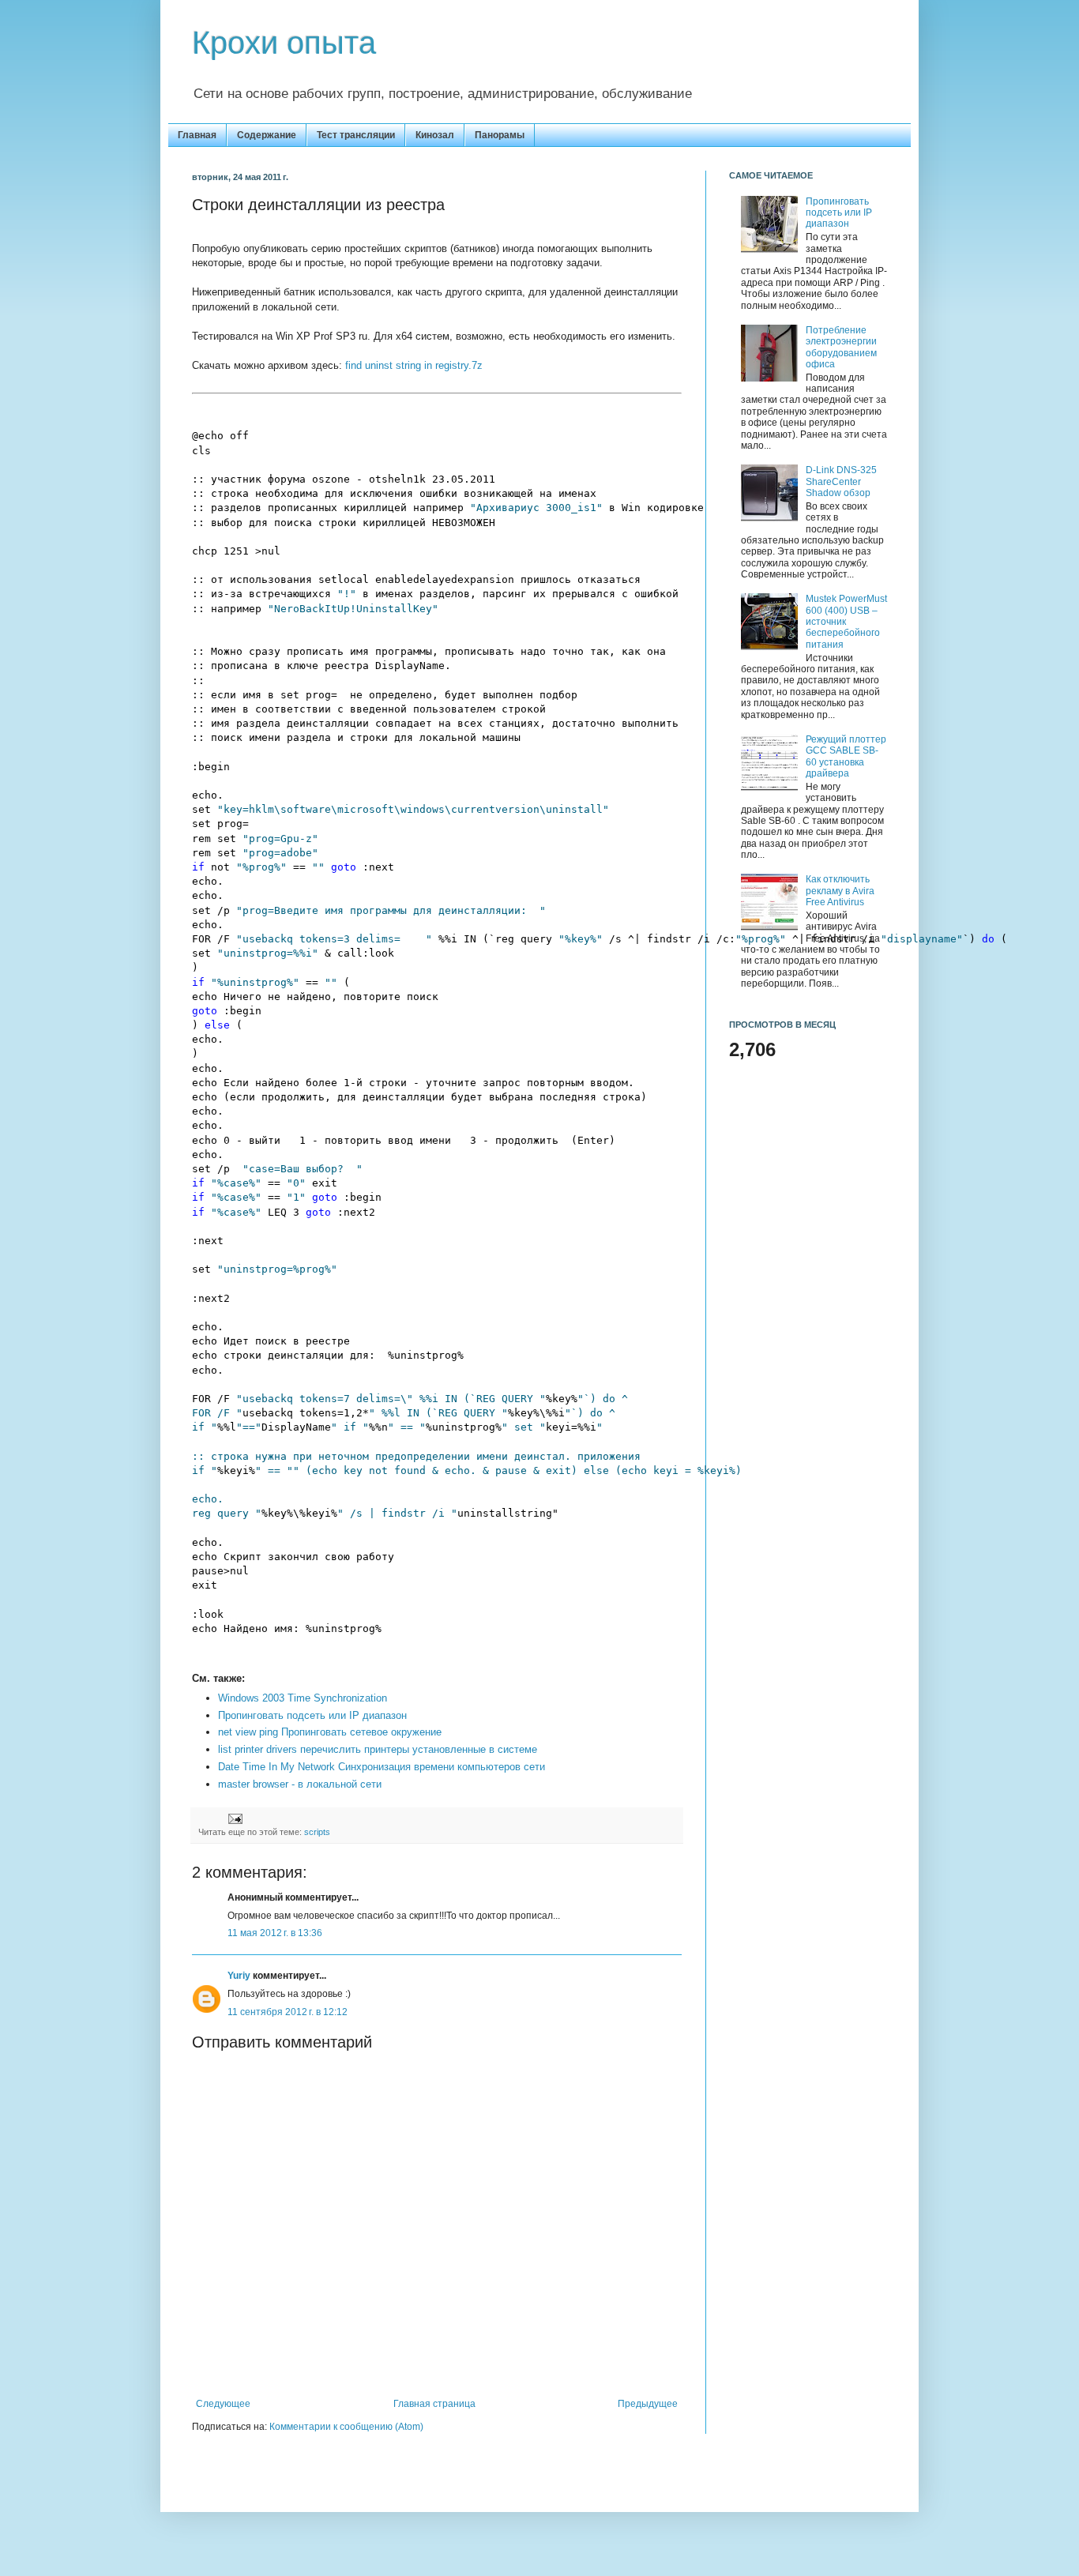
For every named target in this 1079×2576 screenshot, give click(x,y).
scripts (317, 1832)
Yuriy (239, 1976)
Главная (197, 135)
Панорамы (500, 135)
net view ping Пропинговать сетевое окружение (330, 1732)
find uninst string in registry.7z (414, 365)
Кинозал (435, 135)
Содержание (267, 135)
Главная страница (434, 2404)
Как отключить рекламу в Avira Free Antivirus (840, 891)
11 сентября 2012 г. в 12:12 (288, 2012)
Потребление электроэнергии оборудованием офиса (841, 347)
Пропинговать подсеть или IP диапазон (312, 1715)
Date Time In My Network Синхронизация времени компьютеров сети (382, 1767)
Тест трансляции (356, 135)
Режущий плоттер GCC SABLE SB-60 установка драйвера (846, 756)
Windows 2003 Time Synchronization (303, 1698)
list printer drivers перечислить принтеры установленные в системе (378, 1749)
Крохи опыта (284, 43)
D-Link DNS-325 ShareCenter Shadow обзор (841, 481)
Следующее (223, 2404)
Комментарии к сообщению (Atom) (346, 2427)
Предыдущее (648, 2404)
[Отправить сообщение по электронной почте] (234, 1818)
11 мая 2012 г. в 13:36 (275, 1933)
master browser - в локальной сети (300, 1784)
